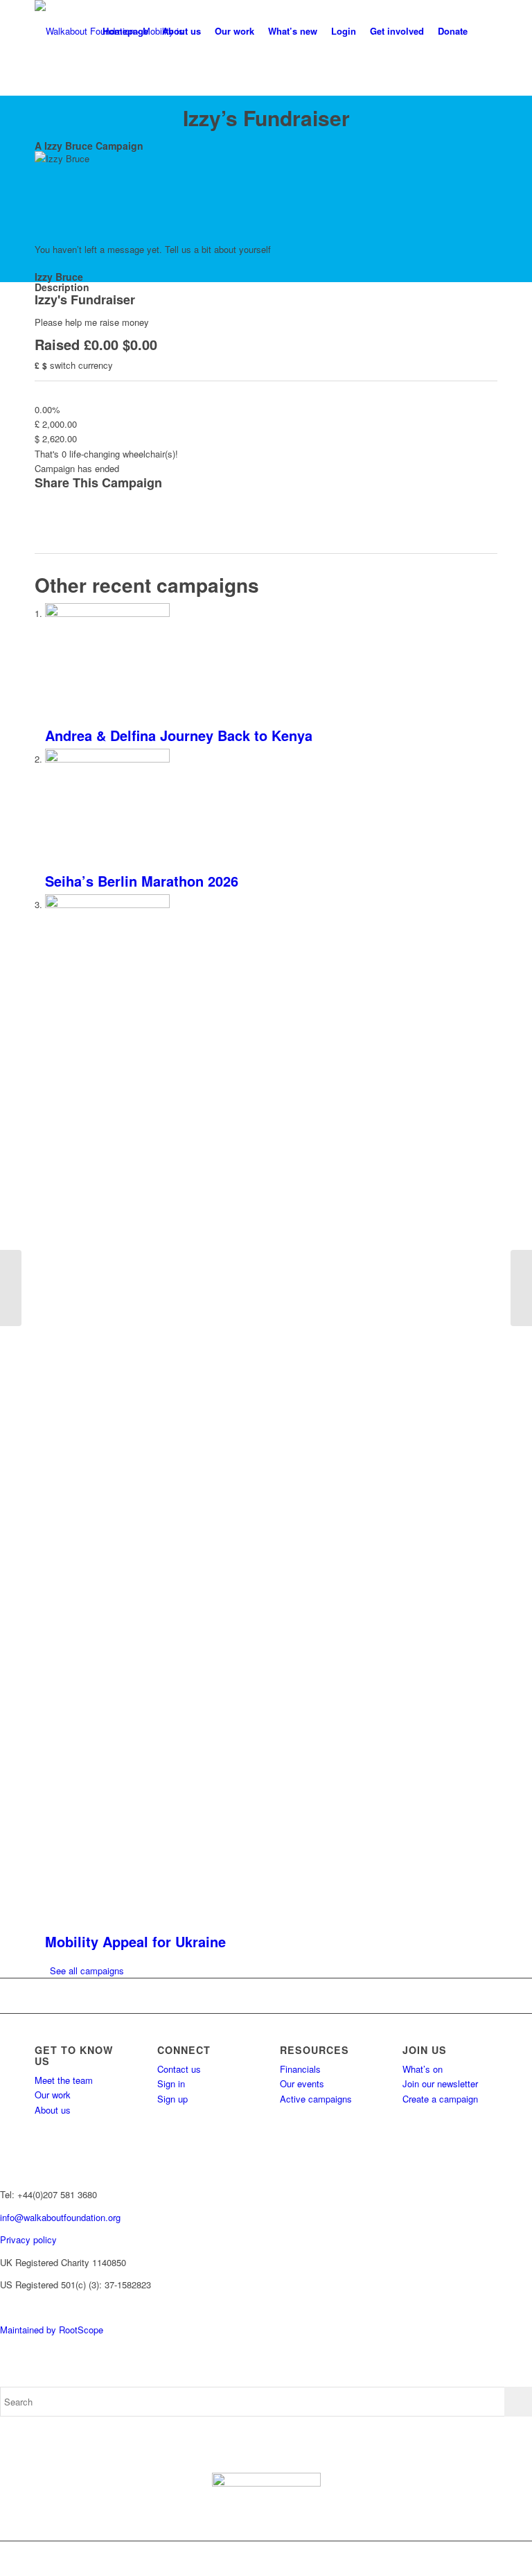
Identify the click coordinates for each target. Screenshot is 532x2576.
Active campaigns (316, 2099)
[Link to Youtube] (466, 2559)
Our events (302, 2083)
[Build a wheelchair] (521, 1288)
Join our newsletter (440, 2083)
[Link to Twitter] (425, 2559)
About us (53, 2110)
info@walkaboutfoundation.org (60, 2217)
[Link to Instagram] (445, 2559)
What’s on (423, 2069)
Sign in (171, 2083)
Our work (53, 2095)
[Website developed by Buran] (1, 2307)
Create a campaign (440, 2099)
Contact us (179, 2069)
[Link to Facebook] (404, 2559)
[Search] (486, 31)
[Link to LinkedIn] (487, 2559)
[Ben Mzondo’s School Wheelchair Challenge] (11, 1288)
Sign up (172, 2099)
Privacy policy (28, 2239)
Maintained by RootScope (52, 2330)
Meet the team (64, 2080)
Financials (300, 2069)
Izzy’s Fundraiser (266, 118)
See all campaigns (87, 1970)
